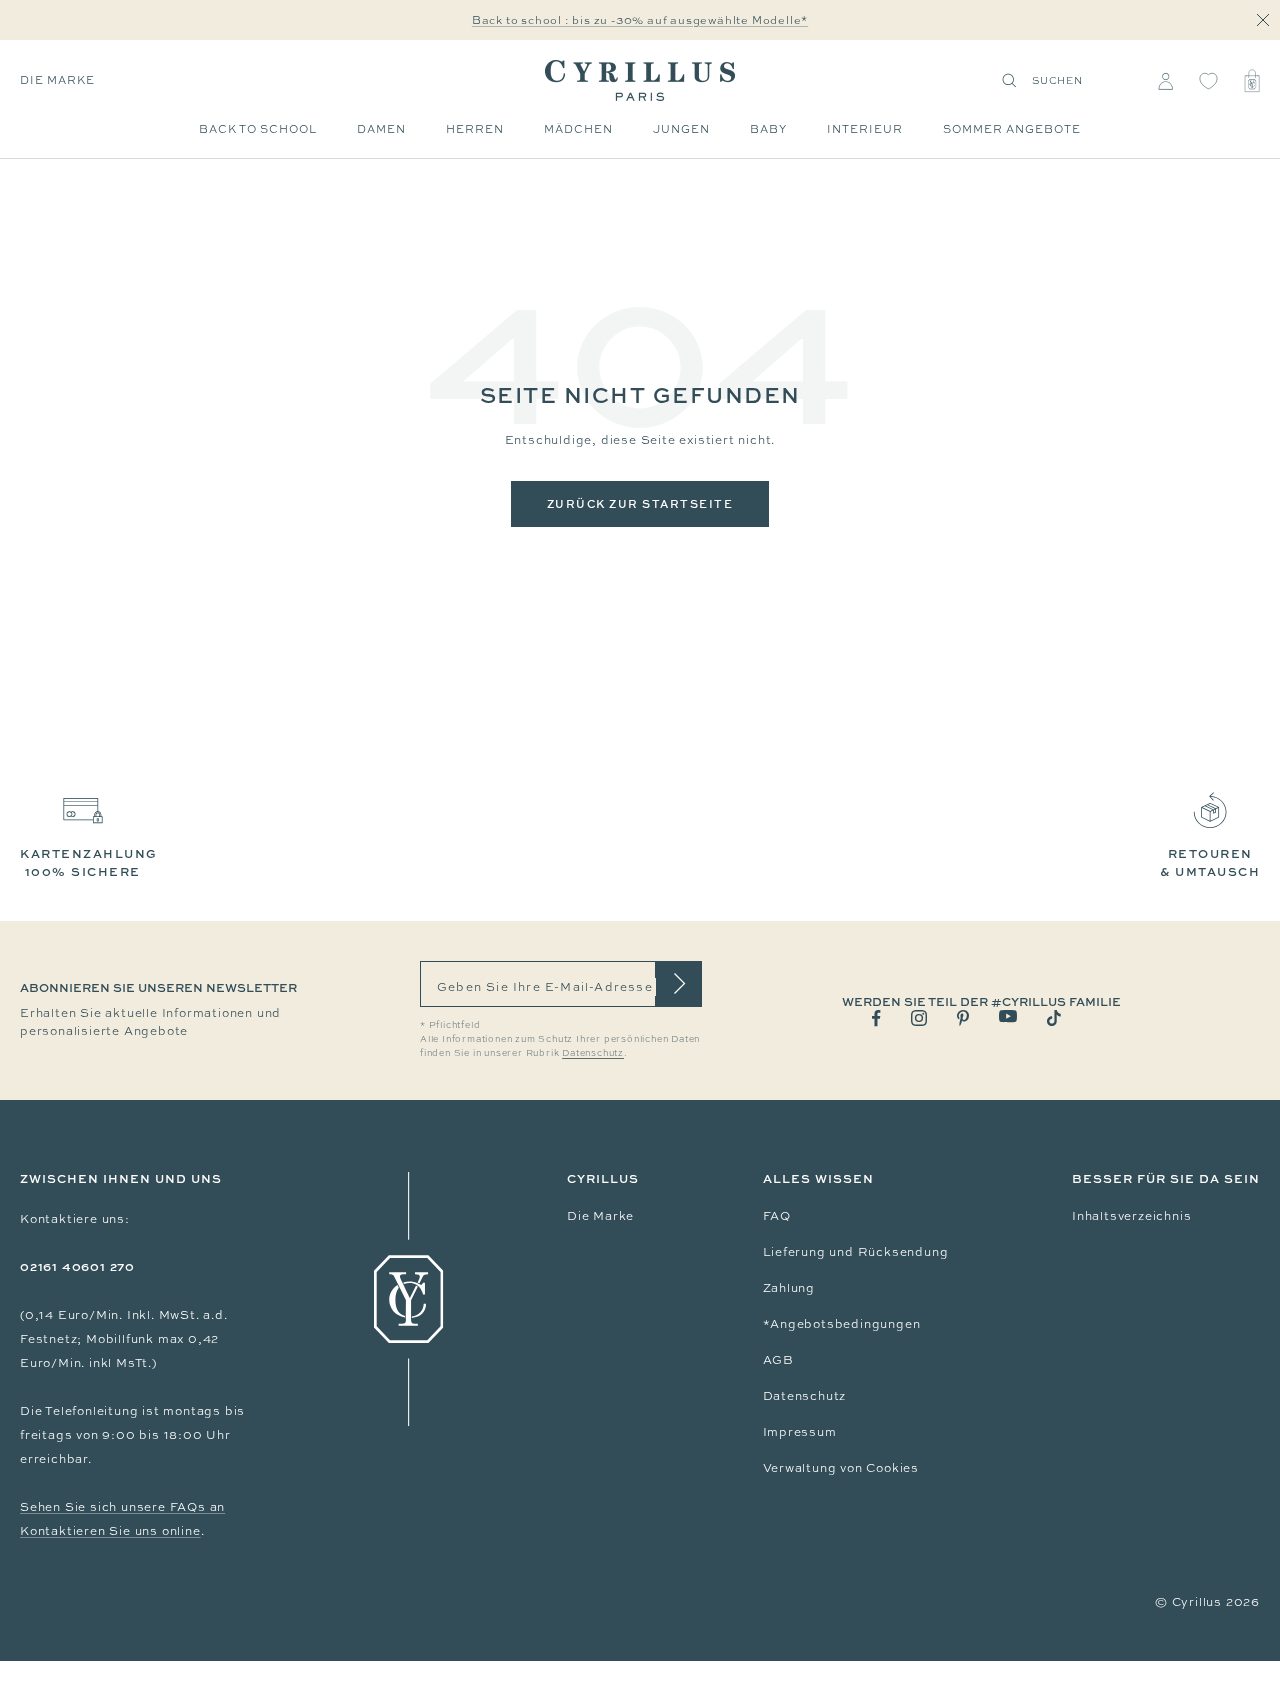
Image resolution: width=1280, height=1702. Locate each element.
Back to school (258, 129)
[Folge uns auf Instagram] (919, 1018)
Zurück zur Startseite (640, 503)
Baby (768, 129)
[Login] (1165, 81)
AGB (778, 1360)
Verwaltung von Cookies (841, 1468)
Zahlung (789, 1288)
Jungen (681, 129)
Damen (381, 129)
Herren (475, 129)
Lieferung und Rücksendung (856, 1252)
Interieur (865, 129)
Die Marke (57, 80)
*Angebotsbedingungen (842, 1324)
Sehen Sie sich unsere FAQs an (122, 1507)
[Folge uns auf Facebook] (876, 1018)
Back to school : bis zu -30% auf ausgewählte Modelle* (640, 20)
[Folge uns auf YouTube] (1008, 1016)
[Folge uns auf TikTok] (1054, 1018)
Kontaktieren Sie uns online (110, 1531)
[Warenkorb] (1252, 81)
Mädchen (578, 129)
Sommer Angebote (1012, 129)
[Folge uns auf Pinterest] (963, 1018)
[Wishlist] (1208, 81)
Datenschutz (805, 1396)
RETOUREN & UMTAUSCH (1210, 862)
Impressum (800, 1432)
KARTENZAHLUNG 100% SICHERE (89, 862)
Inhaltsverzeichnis (1131, 1216)
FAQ (777, 1216)
